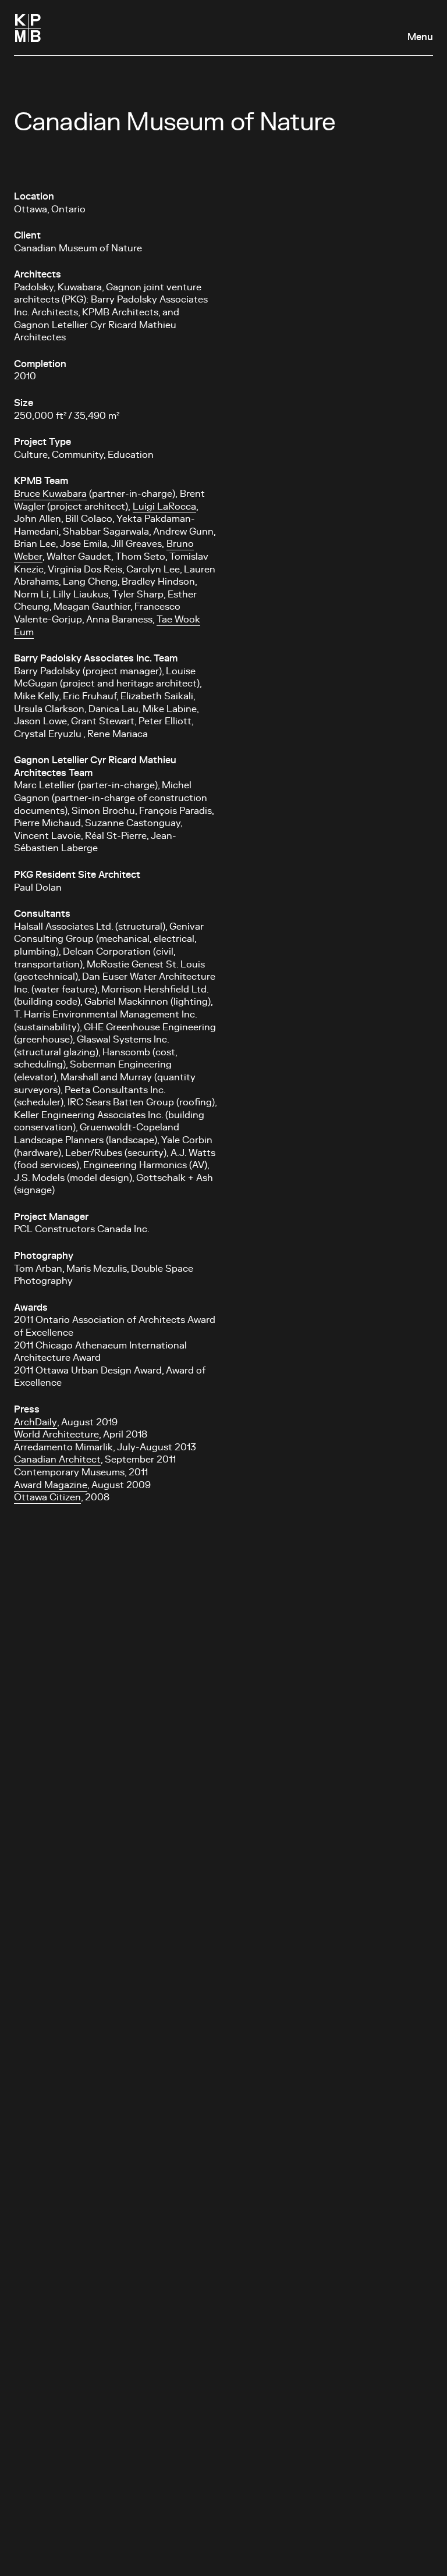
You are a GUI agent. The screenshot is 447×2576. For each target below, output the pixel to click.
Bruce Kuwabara (50, 494)
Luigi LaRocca (164, 507)
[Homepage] (28, 28)
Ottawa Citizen (47, 1497)
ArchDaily (36, 1422)
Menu (420, 37)
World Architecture (56, 1435)
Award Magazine (51, 1485)
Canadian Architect (57, 1460)
